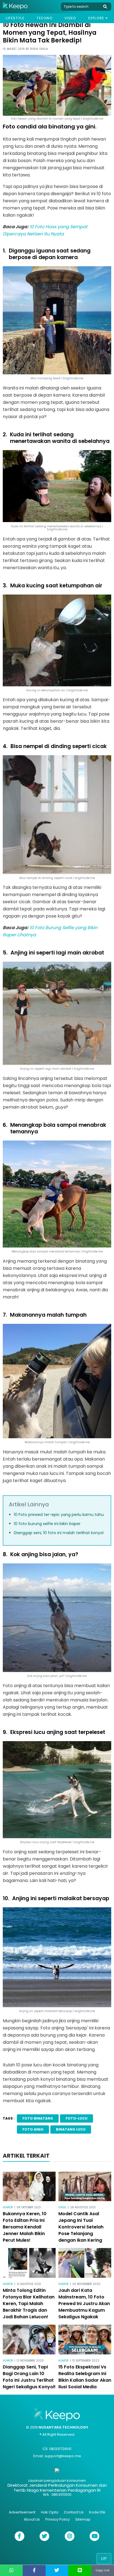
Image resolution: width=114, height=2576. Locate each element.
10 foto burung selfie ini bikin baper (47, 1524)
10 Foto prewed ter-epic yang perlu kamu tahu (59, 1515)
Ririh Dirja (39, 49)
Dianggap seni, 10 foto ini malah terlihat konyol (59, 1533)
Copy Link (103, 2570)
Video (70, 18)
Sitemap (83, 2519)
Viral (62, 2207)
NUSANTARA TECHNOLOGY (63, 2427)
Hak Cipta (50, 2512)
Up (104, 2558)
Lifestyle (15, 18)
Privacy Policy (58, 2519)
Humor (8, 2207)
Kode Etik (97, 2512)
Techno (45, 18)
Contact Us (74, 2512)
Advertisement (22, 2512)
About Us (32, 2519)
